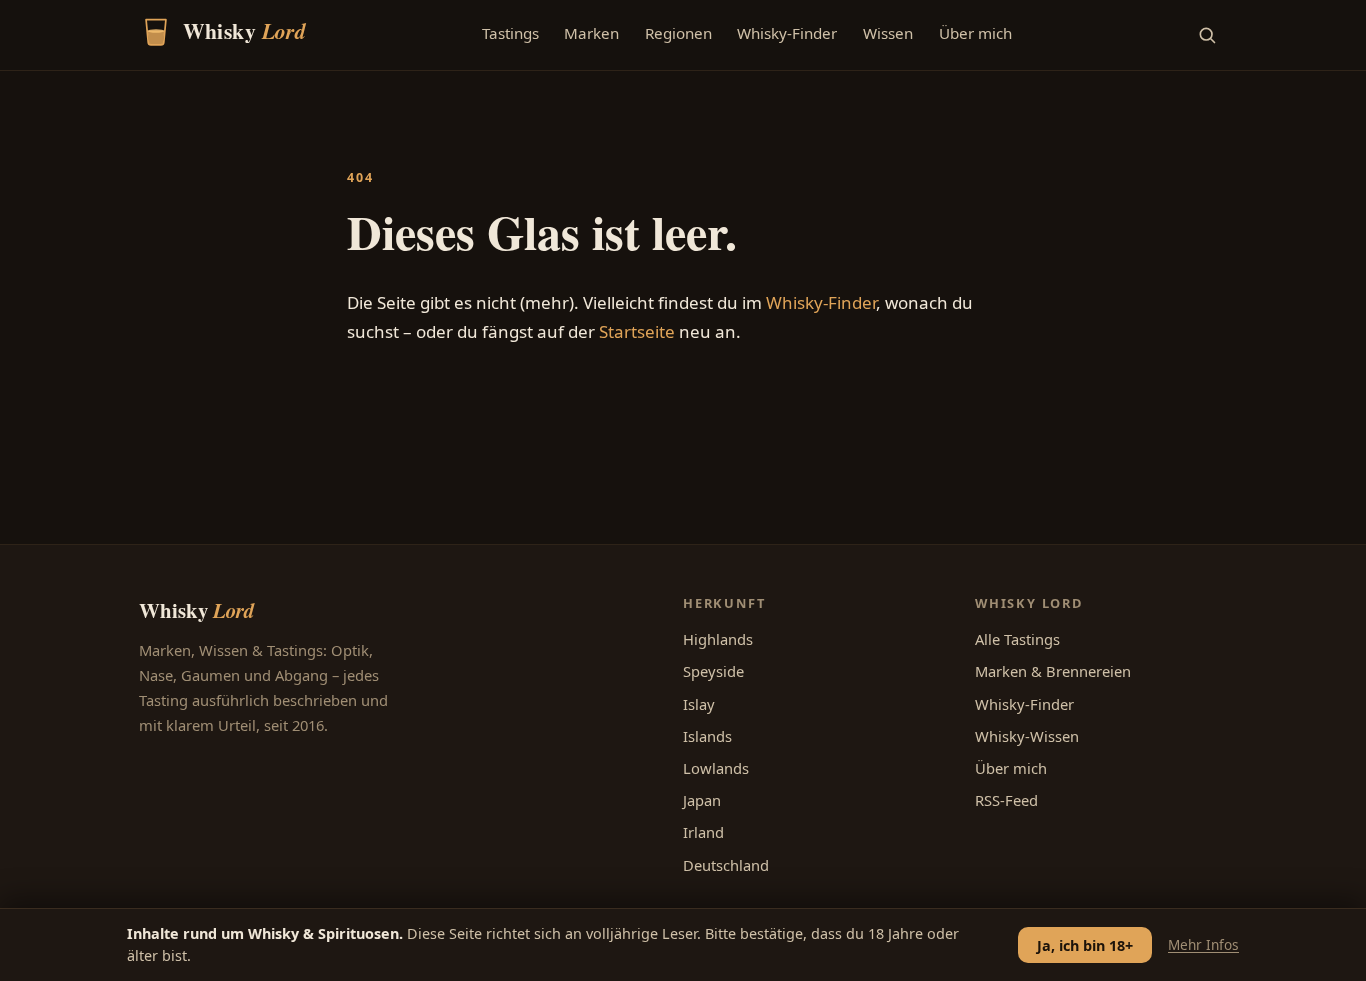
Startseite (637, 331)
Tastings (510, 33)
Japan (702, 800)
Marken (591, 33)
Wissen (888, 33)
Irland (703, 832)
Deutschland (726, 865)
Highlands (718, 639)
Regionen (678, 33)
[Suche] (1207, 35)
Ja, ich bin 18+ (1085, 945)
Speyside (713, 671)
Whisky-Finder (787, 33)
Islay (699, 704)
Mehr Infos (1203, 944)
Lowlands (716, 768)
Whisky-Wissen (1027, 736)
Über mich (975, 33)
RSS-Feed (1006, 800)
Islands (707, 736)
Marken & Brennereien (1053, 671)
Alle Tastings (1017, 639)
